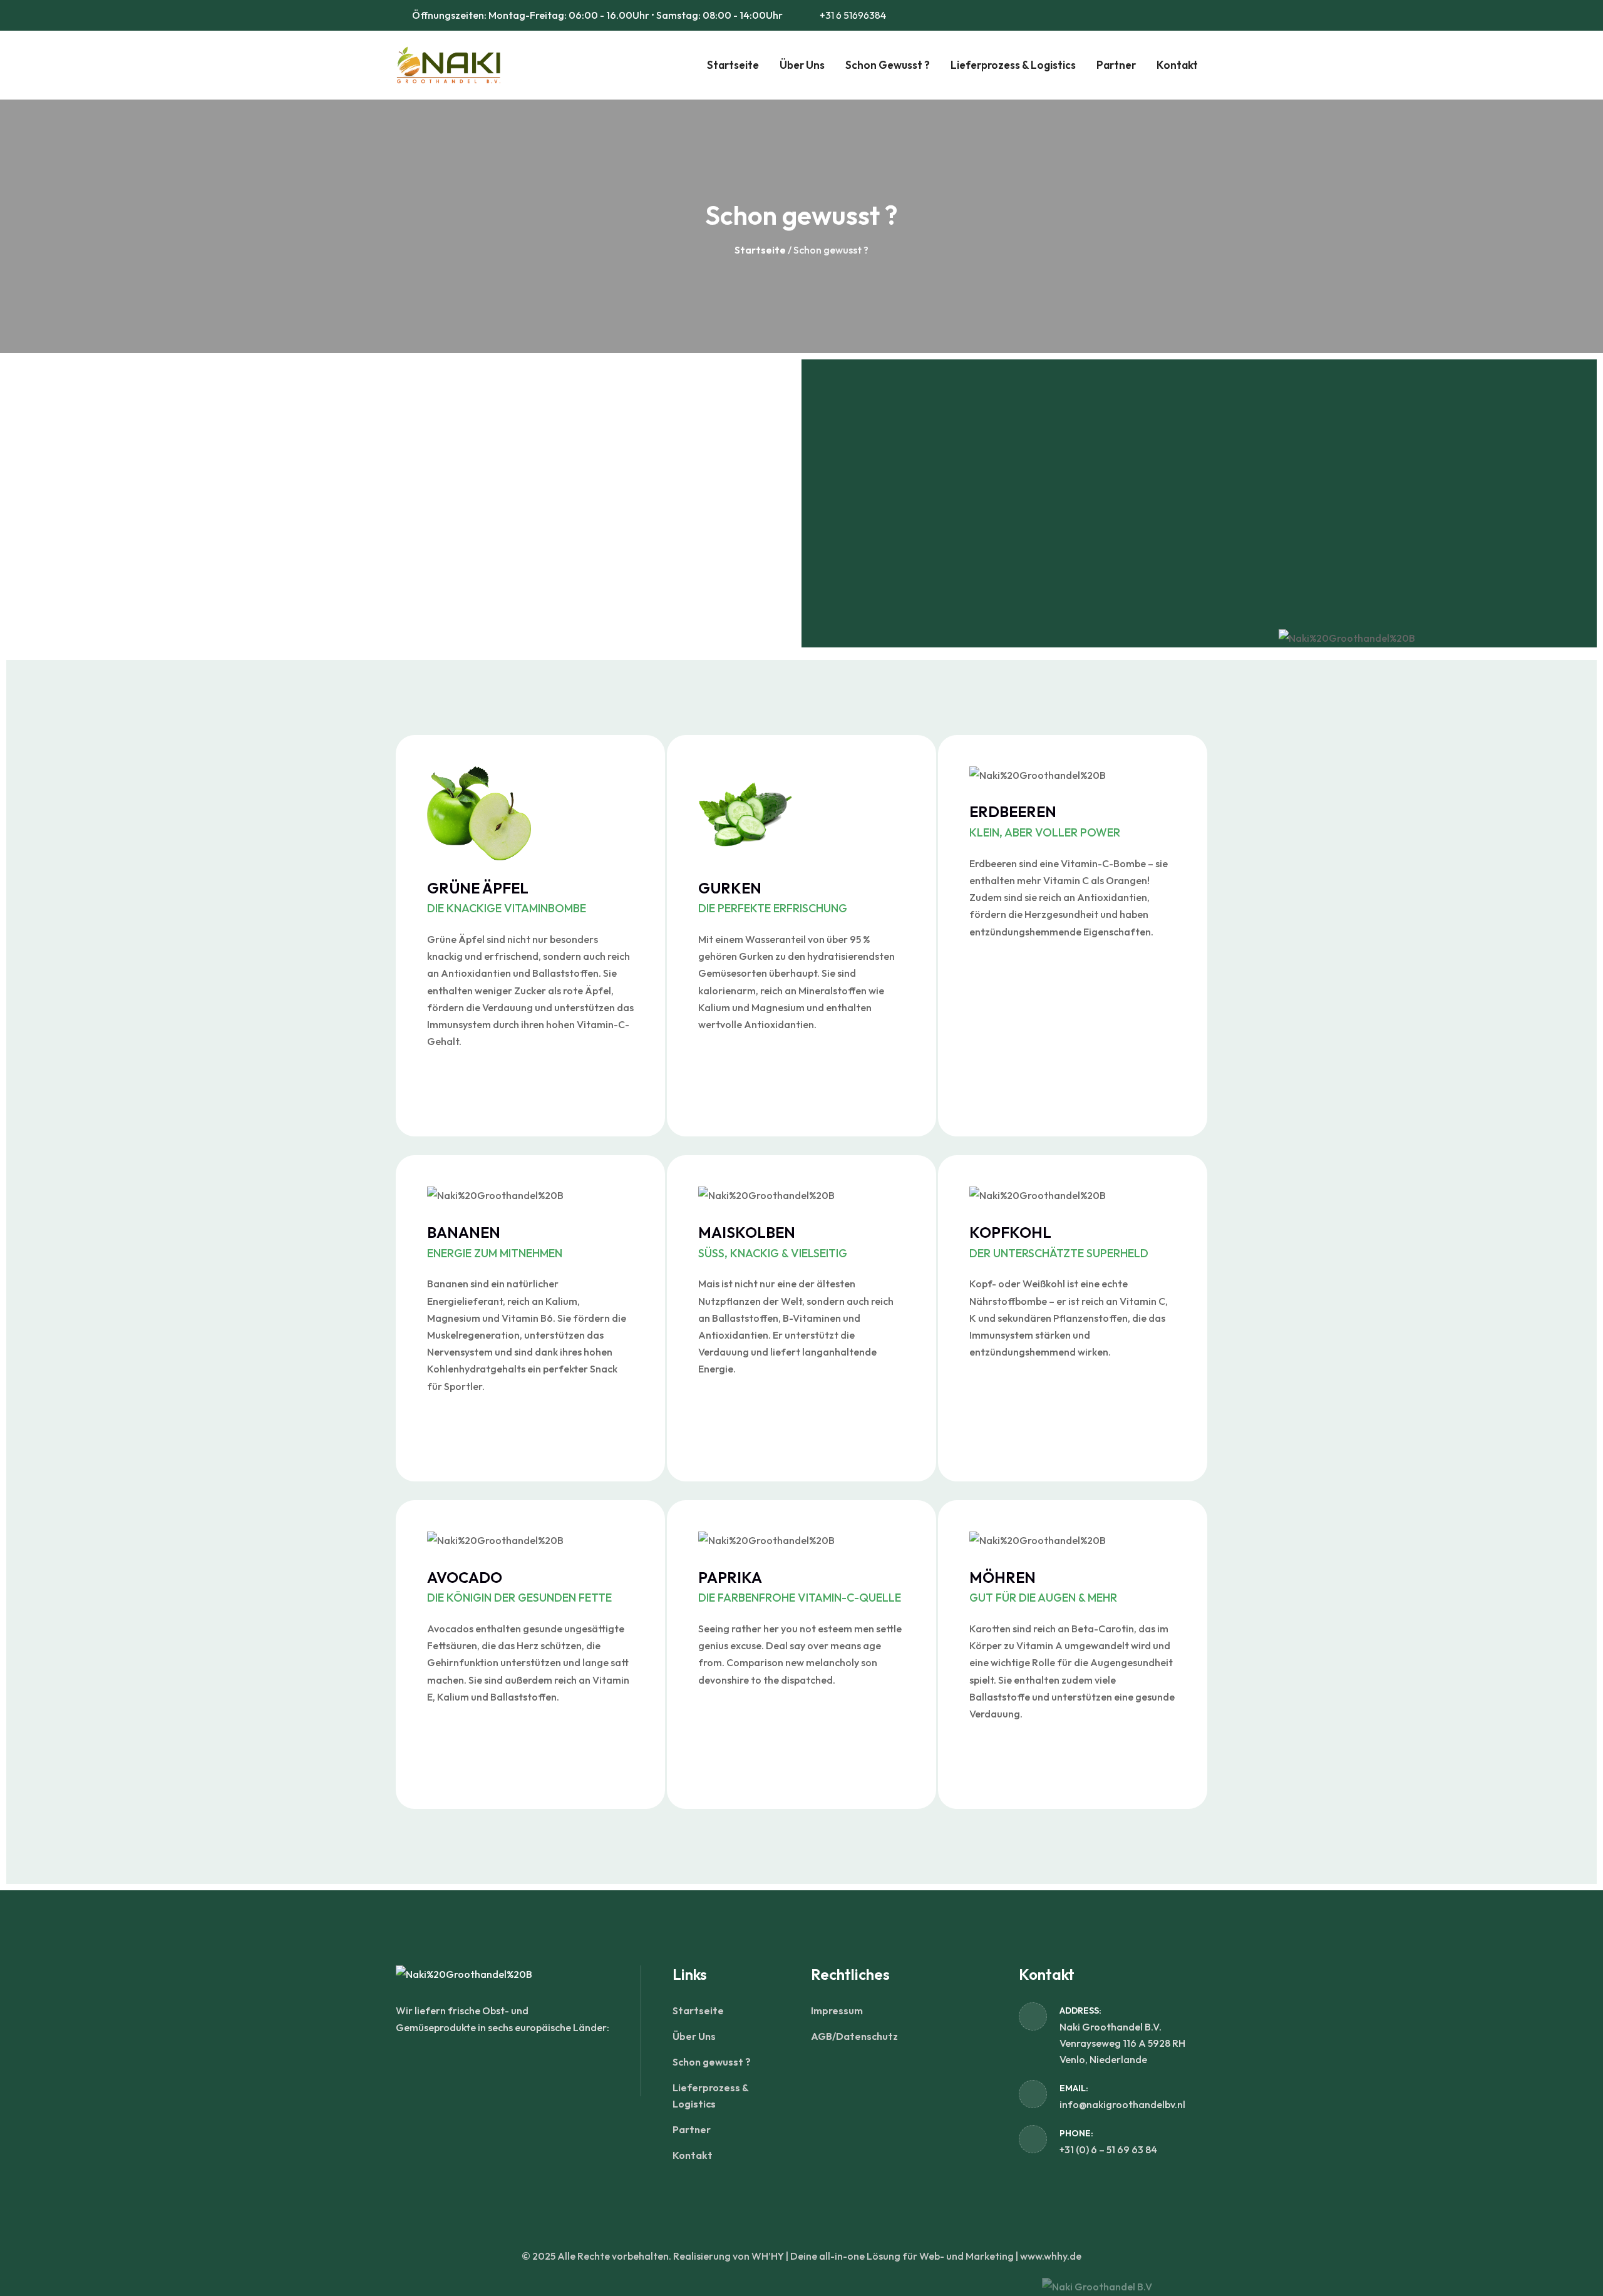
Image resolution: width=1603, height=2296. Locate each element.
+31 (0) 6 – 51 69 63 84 (1108, 2149)
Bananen (495, 1241)
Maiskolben (773, 1241)
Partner (1116, 65)
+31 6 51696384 (852, 15)
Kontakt (1177, 65)
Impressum (837, 2010)
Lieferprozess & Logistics (1013, 65)
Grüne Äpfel (507, 897)
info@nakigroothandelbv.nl (1122, 2104)
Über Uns (802, 65)
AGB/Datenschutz (854, 2036)
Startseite (733, 65)
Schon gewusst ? (888, 65)
